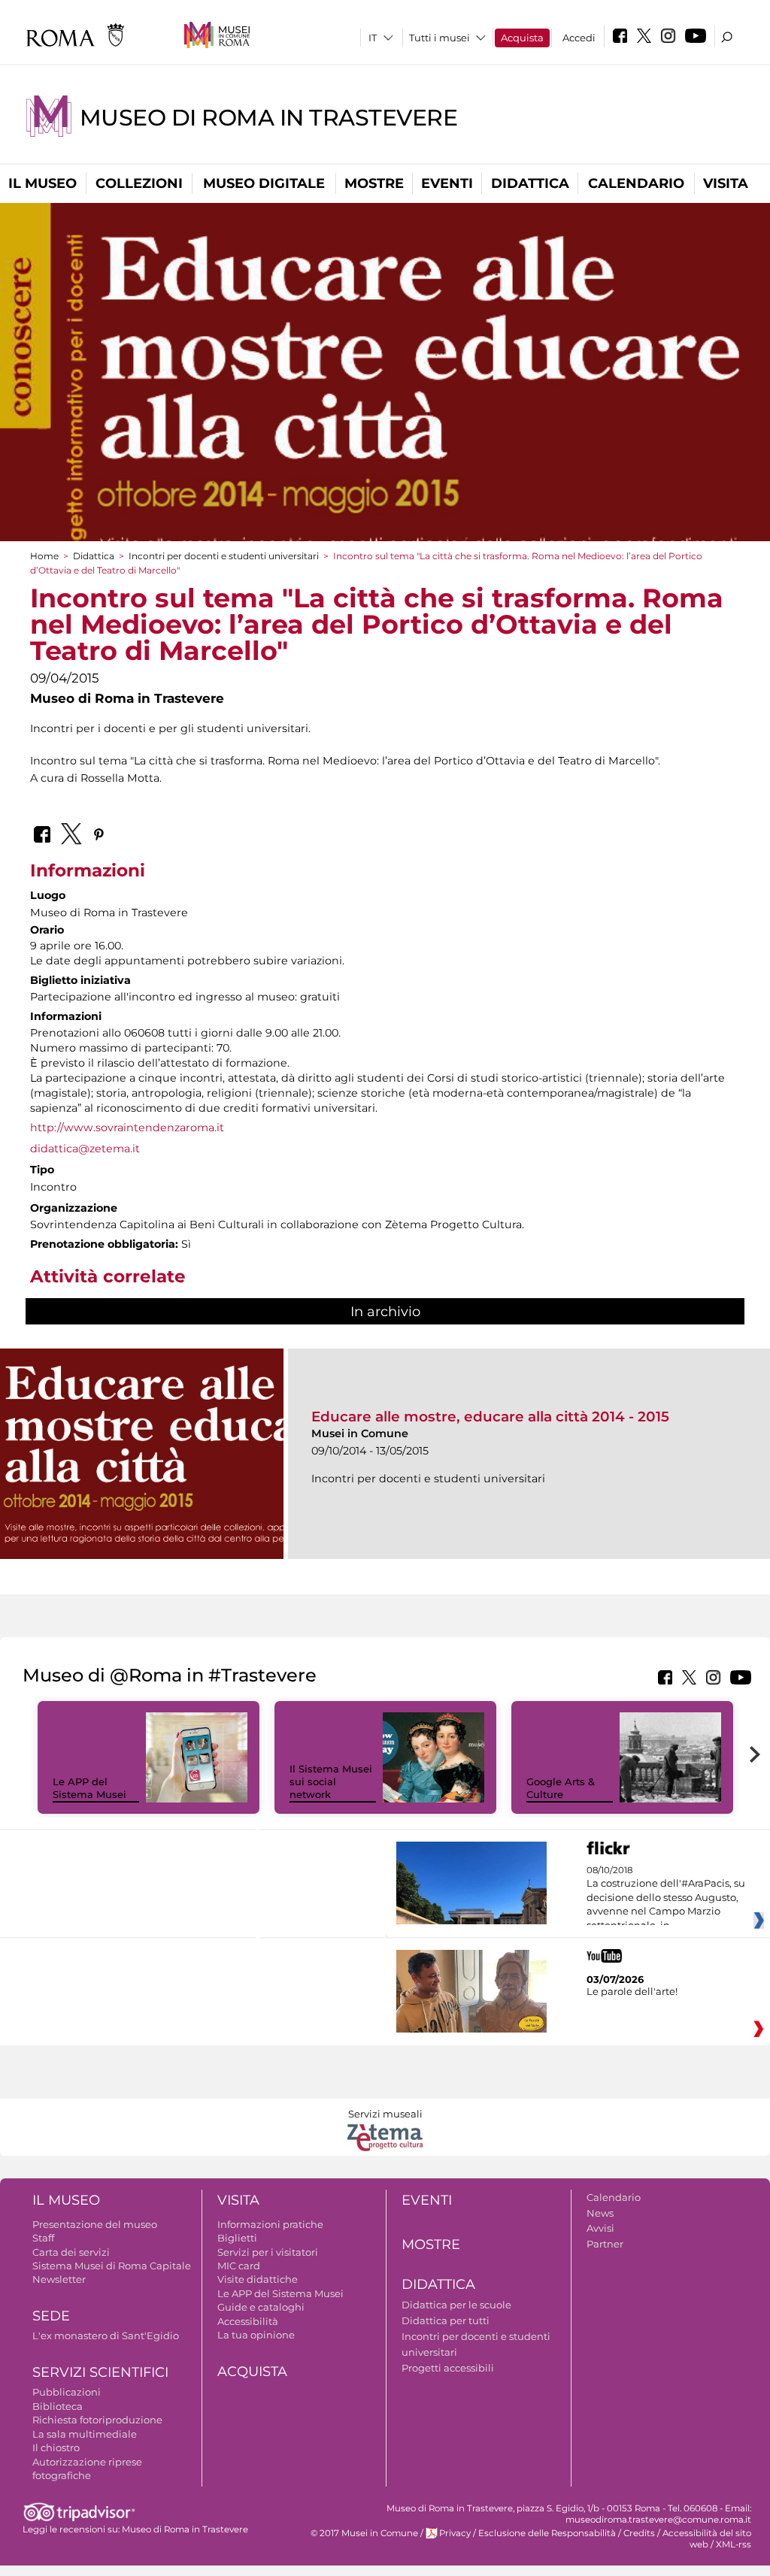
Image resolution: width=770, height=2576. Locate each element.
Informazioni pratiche (270, 2224)
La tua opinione (256, 2335)
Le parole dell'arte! (632, 1991)
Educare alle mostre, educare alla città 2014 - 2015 (490, 1417)
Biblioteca (58, 2406)
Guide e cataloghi (261, 2307)
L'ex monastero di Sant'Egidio (106, 2335)
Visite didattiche (258, 2279)
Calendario (636, 183)
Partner (605, 2244)
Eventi (447, 183)
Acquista (522, 38)
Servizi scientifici (100, 2372)
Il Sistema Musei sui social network (331, 1781)
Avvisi (600, 2228)
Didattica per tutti (446, 2320)
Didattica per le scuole (456, 2305)
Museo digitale (264, 183)
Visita (726, 183)
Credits (639, 2533)
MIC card (239, 2266)
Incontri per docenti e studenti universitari (224, 556)
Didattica (530, 183)
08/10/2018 (666, 1898)
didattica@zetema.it (85, 1149)
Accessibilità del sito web (707, 2539)
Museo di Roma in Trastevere (268, 118)
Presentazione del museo (95, 2224)
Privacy (455, 2533)
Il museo (42, 183)
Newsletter (59, 2279)
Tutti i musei (440, 38)
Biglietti (237, 2238)
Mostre (374, 183)
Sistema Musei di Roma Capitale (112, 2266)
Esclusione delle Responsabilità (547, 2533)
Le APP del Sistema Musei (89, 1788)
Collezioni (139, 183)
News (600, 2213)
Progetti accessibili (448, 2368)
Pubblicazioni (67, 2392)
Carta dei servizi (71, 2252)
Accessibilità (248, 2321)
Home (44, 556)
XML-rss (734, 2544)
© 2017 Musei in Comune (364, 2533)
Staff (43, 2238)
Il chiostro (56, 2447)
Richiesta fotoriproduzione (97, 2420)
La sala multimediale (85, 2434)
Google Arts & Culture (561, 1788)
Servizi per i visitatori (268, 2252)
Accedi (579, 38)
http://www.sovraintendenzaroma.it (127, 1128)
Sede (51, 2316)
